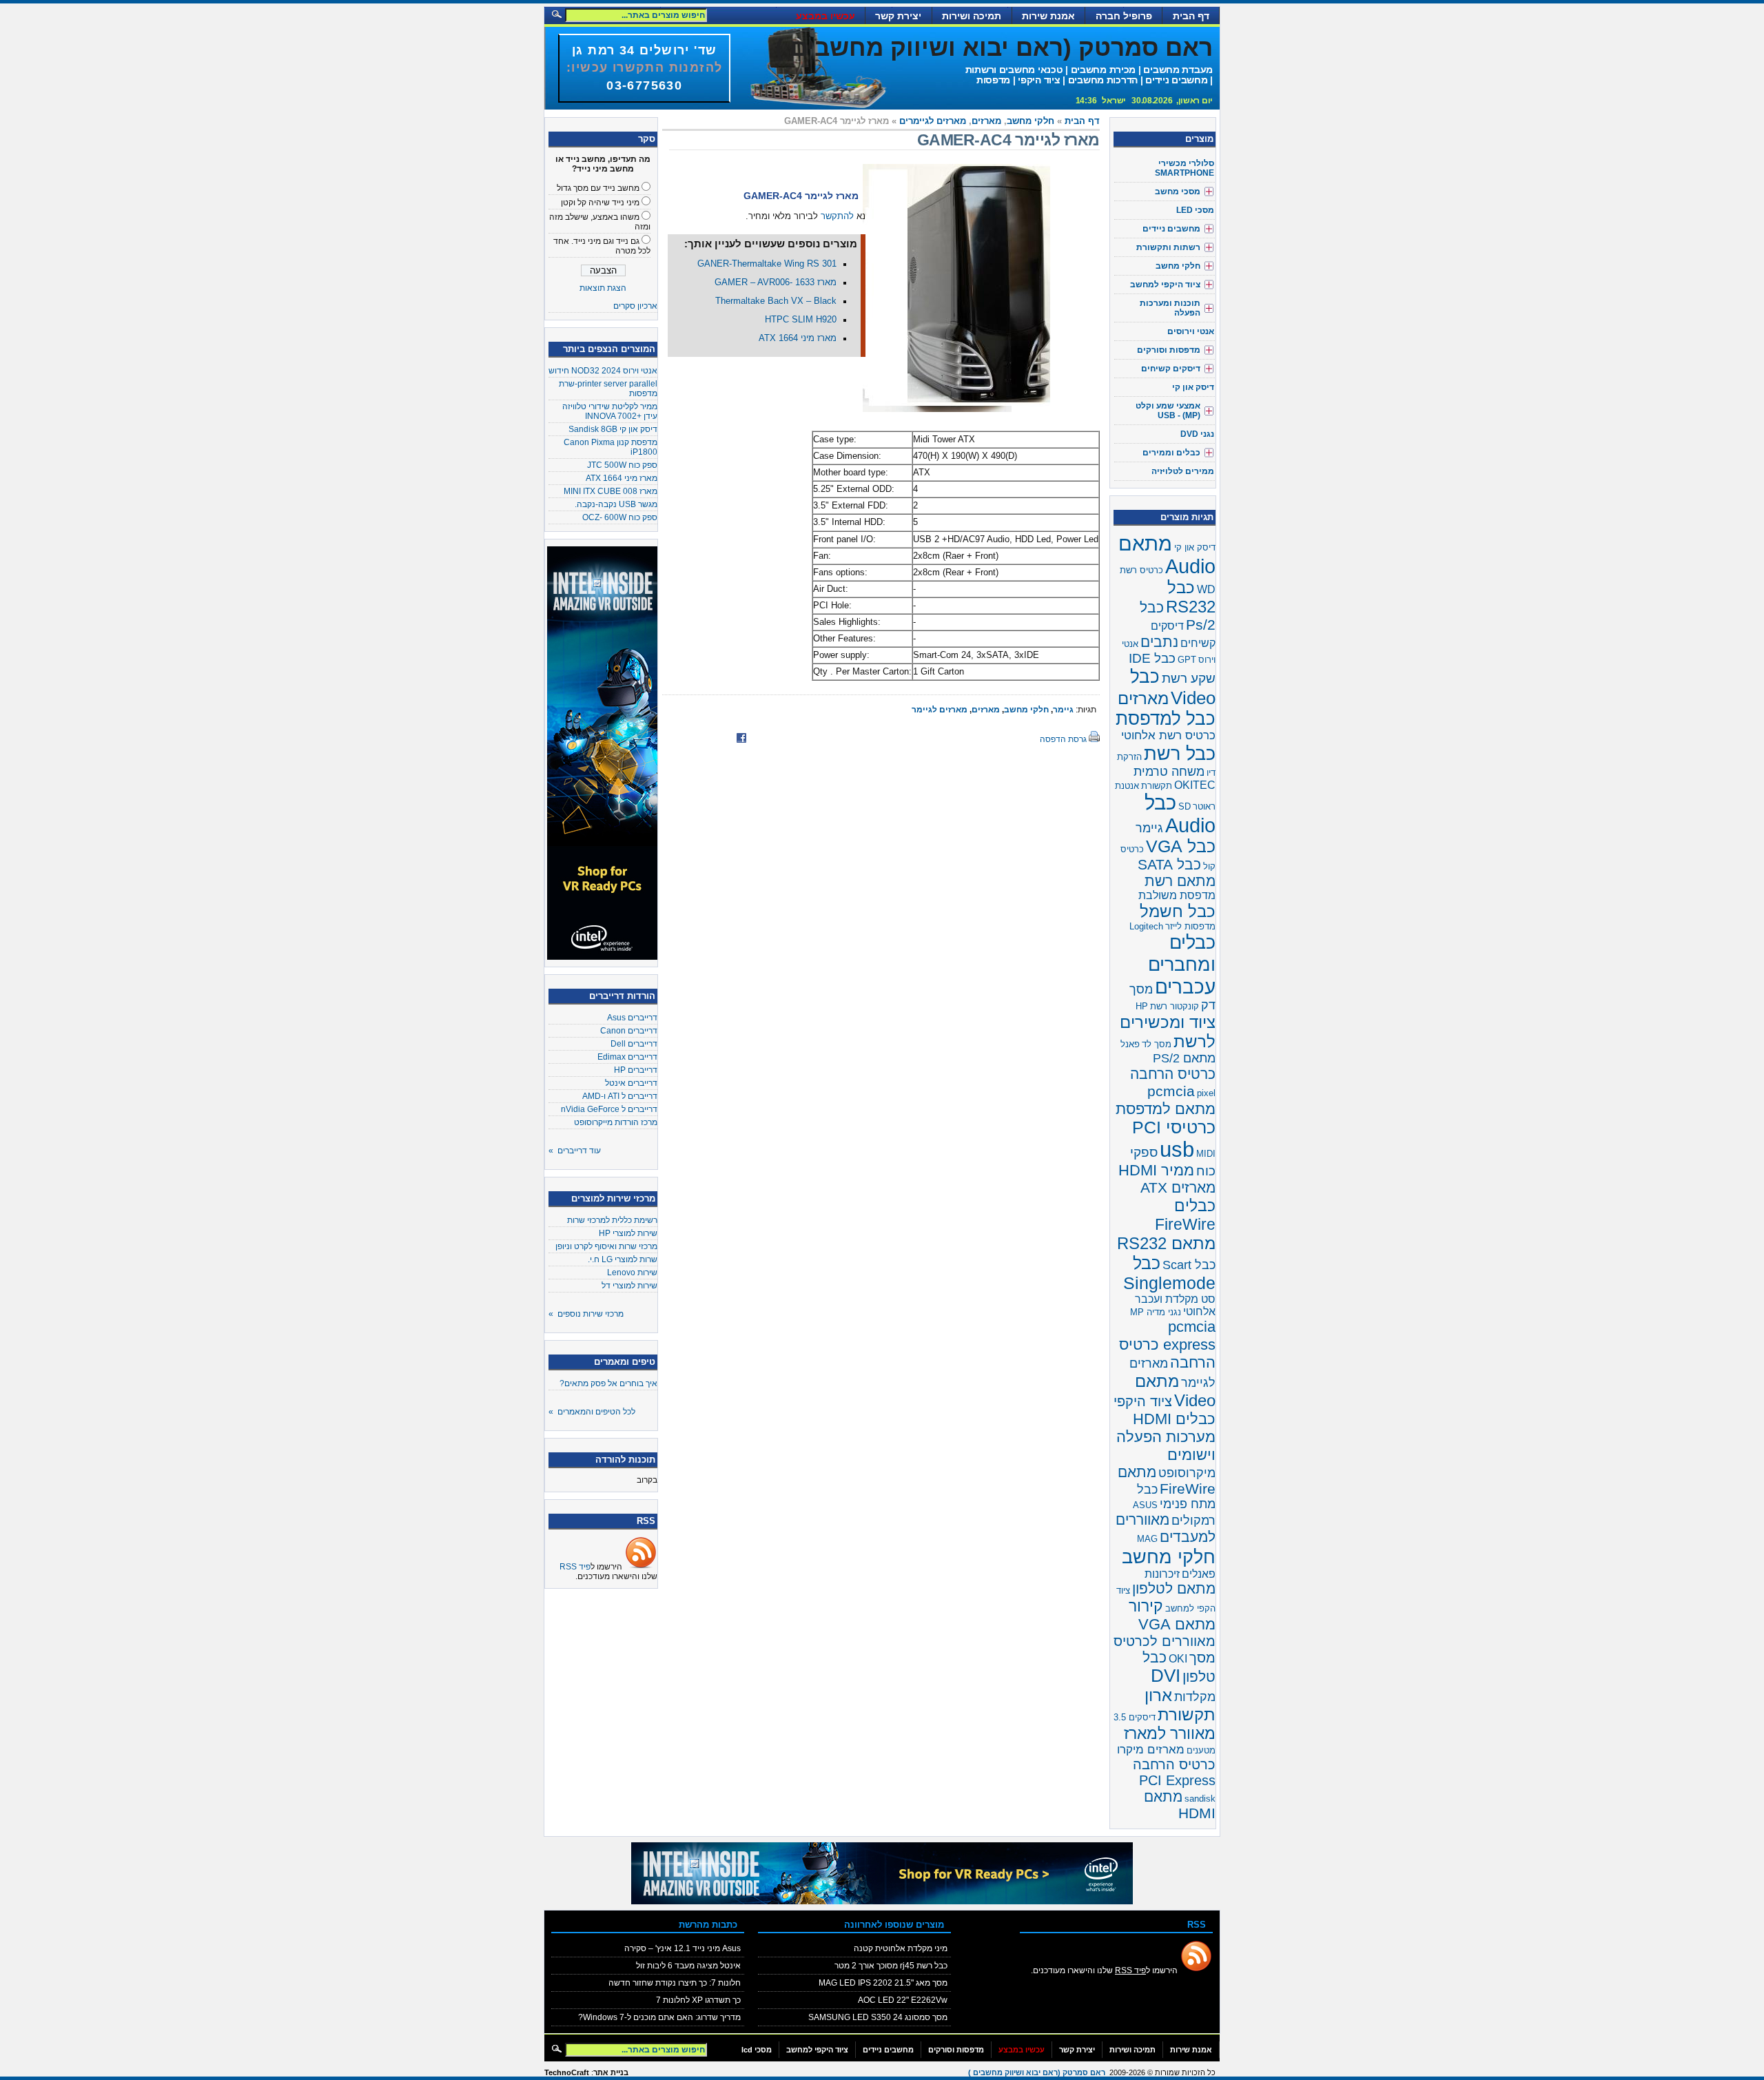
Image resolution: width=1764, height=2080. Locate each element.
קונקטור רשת (1175, 1006)
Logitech (1146, 926)
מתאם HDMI (1180, 1805)
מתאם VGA (1177, 1624)
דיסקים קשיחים (1171, 369)
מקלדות (1195, 1697)
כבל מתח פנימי (1176, 1497)
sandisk (1200, 1799)
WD (1206, 589)
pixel (1206, 1093)
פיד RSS (575, 1567)
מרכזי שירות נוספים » (586, 1314)
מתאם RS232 (1166, 1243)
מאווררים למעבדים (1166, 1528)
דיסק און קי (1193, 387)
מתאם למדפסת (1166, 1109)
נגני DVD (1197, 434)
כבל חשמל (1178, 911)
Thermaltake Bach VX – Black (776, 301)
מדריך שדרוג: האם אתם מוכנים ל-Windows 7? (659, 2017)
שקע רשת (1189, 678)
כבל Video (1173, 687)
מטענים (1201, 1750)
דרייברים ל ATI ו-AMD (620, 1096)
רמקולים (1193, 1521)
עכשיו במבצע (825, 16)
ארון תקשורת (1180, 1705)
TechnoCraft (567, 2072)
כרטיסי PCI (1174, 1127)
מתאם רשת (1180, 881)
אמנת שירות (1048, 16)
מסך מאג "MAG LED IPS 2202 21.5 (883, 1983)
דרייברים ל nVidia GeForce (609, 1109)
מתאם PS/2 (1184, 1058)
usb (1177, 1149)
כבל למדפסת (1166, 719)
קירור (1146, 1606)
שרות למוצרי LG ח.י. (623, 1259)
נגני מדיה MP (1156, 1312)
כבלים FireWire (1185, 1215)
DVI (1166, 1676)
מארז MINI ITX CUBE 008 (611, 491)
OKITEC (1195, 785)
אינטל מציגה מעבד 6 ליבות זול (688, 1966)
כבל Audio (1180, 814)
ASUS (1145, 1505)
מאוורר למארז (1170, 1733)
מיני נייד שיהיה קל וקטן (600, 203)
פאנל (1130, 1044)
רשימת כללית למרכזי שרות (612, 1220)
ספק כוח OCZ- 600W (620, 517)
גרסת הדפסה (1063, 739)
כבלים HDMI (1174, 1419)
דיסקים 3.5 (1135, 1717)
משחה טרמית (1169, 772)
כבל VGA (1181, 846)
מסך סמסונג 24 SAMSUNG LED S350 (878, 2017)
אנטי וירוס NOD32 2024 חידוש (603, 371)
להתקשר (837, 216)
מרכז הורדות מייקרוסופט (616, 1122)
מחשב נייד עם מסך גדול (598, 188)
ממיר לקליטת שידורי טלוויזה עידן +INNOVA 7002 (610, 411)
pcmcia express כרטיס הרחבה (1167, 1345)
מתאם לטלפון (1174, 1588)
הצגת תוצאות (603, 288)
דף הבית (1191, 16)
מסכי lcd (757, 2050)
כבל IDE (1152, 658)
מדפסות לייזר (1190, 926)
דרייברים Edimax (627, 1057)
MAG (1147, 1539)
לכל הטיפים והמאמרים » (592, 1412)
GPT (1187, 660)
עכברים (1185, 987)
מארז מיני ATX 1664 (622, 478)
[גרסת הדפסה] (1094, 739)
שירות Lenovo (632, 1273)
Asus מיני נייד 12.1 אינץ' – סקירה (683, 1948)
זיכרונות (1162, 1574)
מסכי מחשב (1178, 192)
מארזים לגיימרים (933, 121)
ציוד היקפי (1143, 1401)
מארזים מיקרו (1151, 1750)
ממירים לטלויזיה (1183, 471)
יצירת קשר (898, 16)
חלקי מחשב (1030, 121)
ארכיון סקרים (635, 306)
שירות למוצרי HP (628, 1233)
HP (1142, 1006)
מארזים (986, 121)
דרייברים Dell (634, 1044)
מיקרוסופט (1187, 1473)
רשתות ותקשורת (1168, 247)
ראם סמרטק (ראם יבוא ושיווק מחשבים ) (994, 47)
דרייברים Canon (629, 1031)
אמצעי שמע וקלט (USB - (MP (1168, 411)
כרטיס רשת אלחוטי (1168, 735)
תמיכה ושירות (972, 16)
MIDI (1206, 1154)
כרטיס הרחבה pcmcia (1173, 1083)
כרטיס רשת (1141, 570)
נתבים (1159, 642)
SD (1184, 806)
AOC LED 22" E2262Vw (903, 2000)
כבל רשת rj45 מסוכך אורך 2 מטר (891, 1966)
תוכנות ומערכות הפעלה (1170, 308)
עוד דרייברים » (575, 1151)
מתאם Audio (1167, 555)
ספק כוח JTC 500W (622, 465)
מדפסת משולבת (1177, 895)
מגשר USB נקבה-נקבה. (616, 504)
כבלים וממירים (1171, 453)
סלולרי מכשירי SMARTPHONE (1184, 168)
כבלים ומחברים (1182, 953)
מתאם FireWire (1167, 1480)
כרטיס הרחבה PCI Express (1174, 1772)
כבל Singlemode (1169, 1273)
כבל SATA (1169, 864)
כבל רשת (1180, 753)
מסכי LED (1195, 210)
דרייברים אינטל (631, 1083)
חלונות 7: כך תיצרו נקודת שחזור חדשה (675, 1983)
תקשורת (1157, 786)
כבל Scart (1189, 1265)
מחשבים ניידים (1171, 229)
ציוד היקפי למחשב (1165, 285)
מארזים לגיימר (940, 710)
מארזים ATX (1178, 1188)
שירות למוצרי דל (629, 1286)
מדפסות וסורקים (1169, 350)
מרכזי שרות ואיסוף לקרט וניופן (606, 1246)
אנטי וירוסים (1191, 331)
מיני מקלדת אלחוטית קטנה (901, 1948)
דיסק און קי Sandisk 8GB (613, 429)
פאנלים (1199, 1574)
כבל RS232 (1191, 597)
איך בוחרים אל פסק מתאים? (608, 1383)
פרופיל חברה (1124, 16)
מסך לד (1157, 1044)
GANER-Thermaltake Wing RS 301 (767, 264)
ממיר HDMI (1156, 1170)
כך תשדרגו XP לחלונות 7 (698, 2000)
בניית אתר (611, 2072)
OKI (1178, 1659)
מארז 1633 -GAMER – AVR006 (776, 282)
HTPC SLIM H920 (801, 320)
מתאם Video (1175, 1391)
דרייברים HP (636, 1070)
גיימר (1063, 710)
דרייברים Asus (632, 1018)
